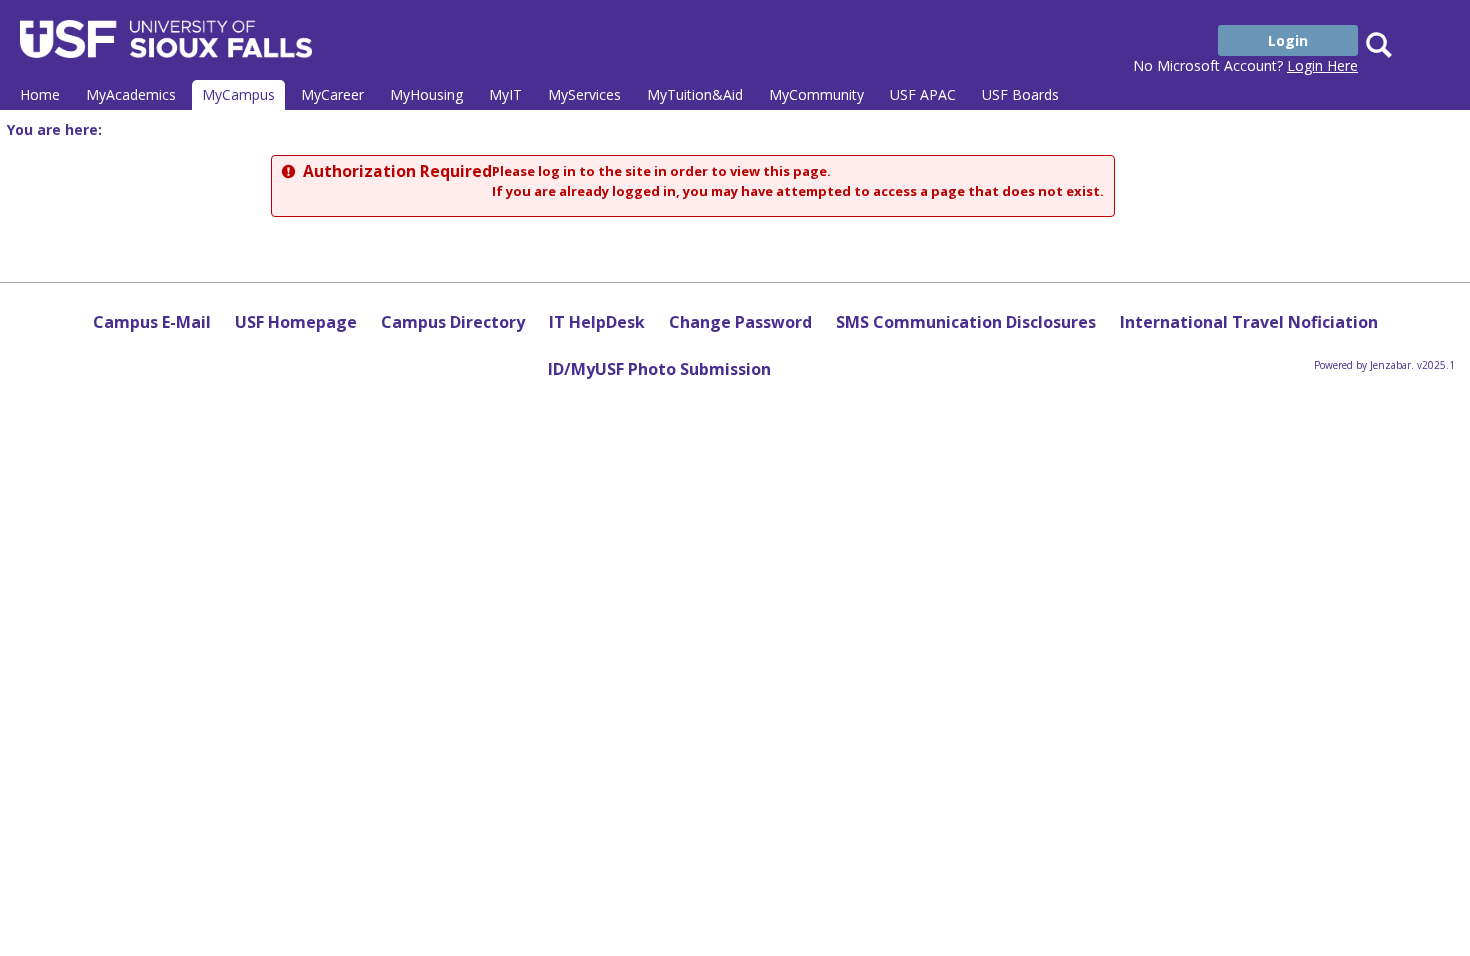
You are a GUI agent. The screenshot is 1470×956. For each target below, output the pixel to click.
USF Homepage (296, 322)
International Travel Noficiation (1249, 322)
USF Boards (1020, 94)
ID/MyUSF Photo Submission (659, 369)
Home (40, 94)
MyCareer (332, 94)
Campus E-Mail (152, 322)
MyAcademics (131, 94)
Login (1288, 40)
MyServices (584, 94)
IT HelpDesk (597, 322)
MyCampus (238, 94)
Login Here (1322, 65)
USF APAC (923, 94)
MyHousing (426, 94)
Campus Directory (453, 322)
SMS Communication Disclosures (966, 322)
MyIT (505, 94)
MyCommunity (816, 94)
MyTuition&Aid (695, 94)
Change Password (740, 322)
